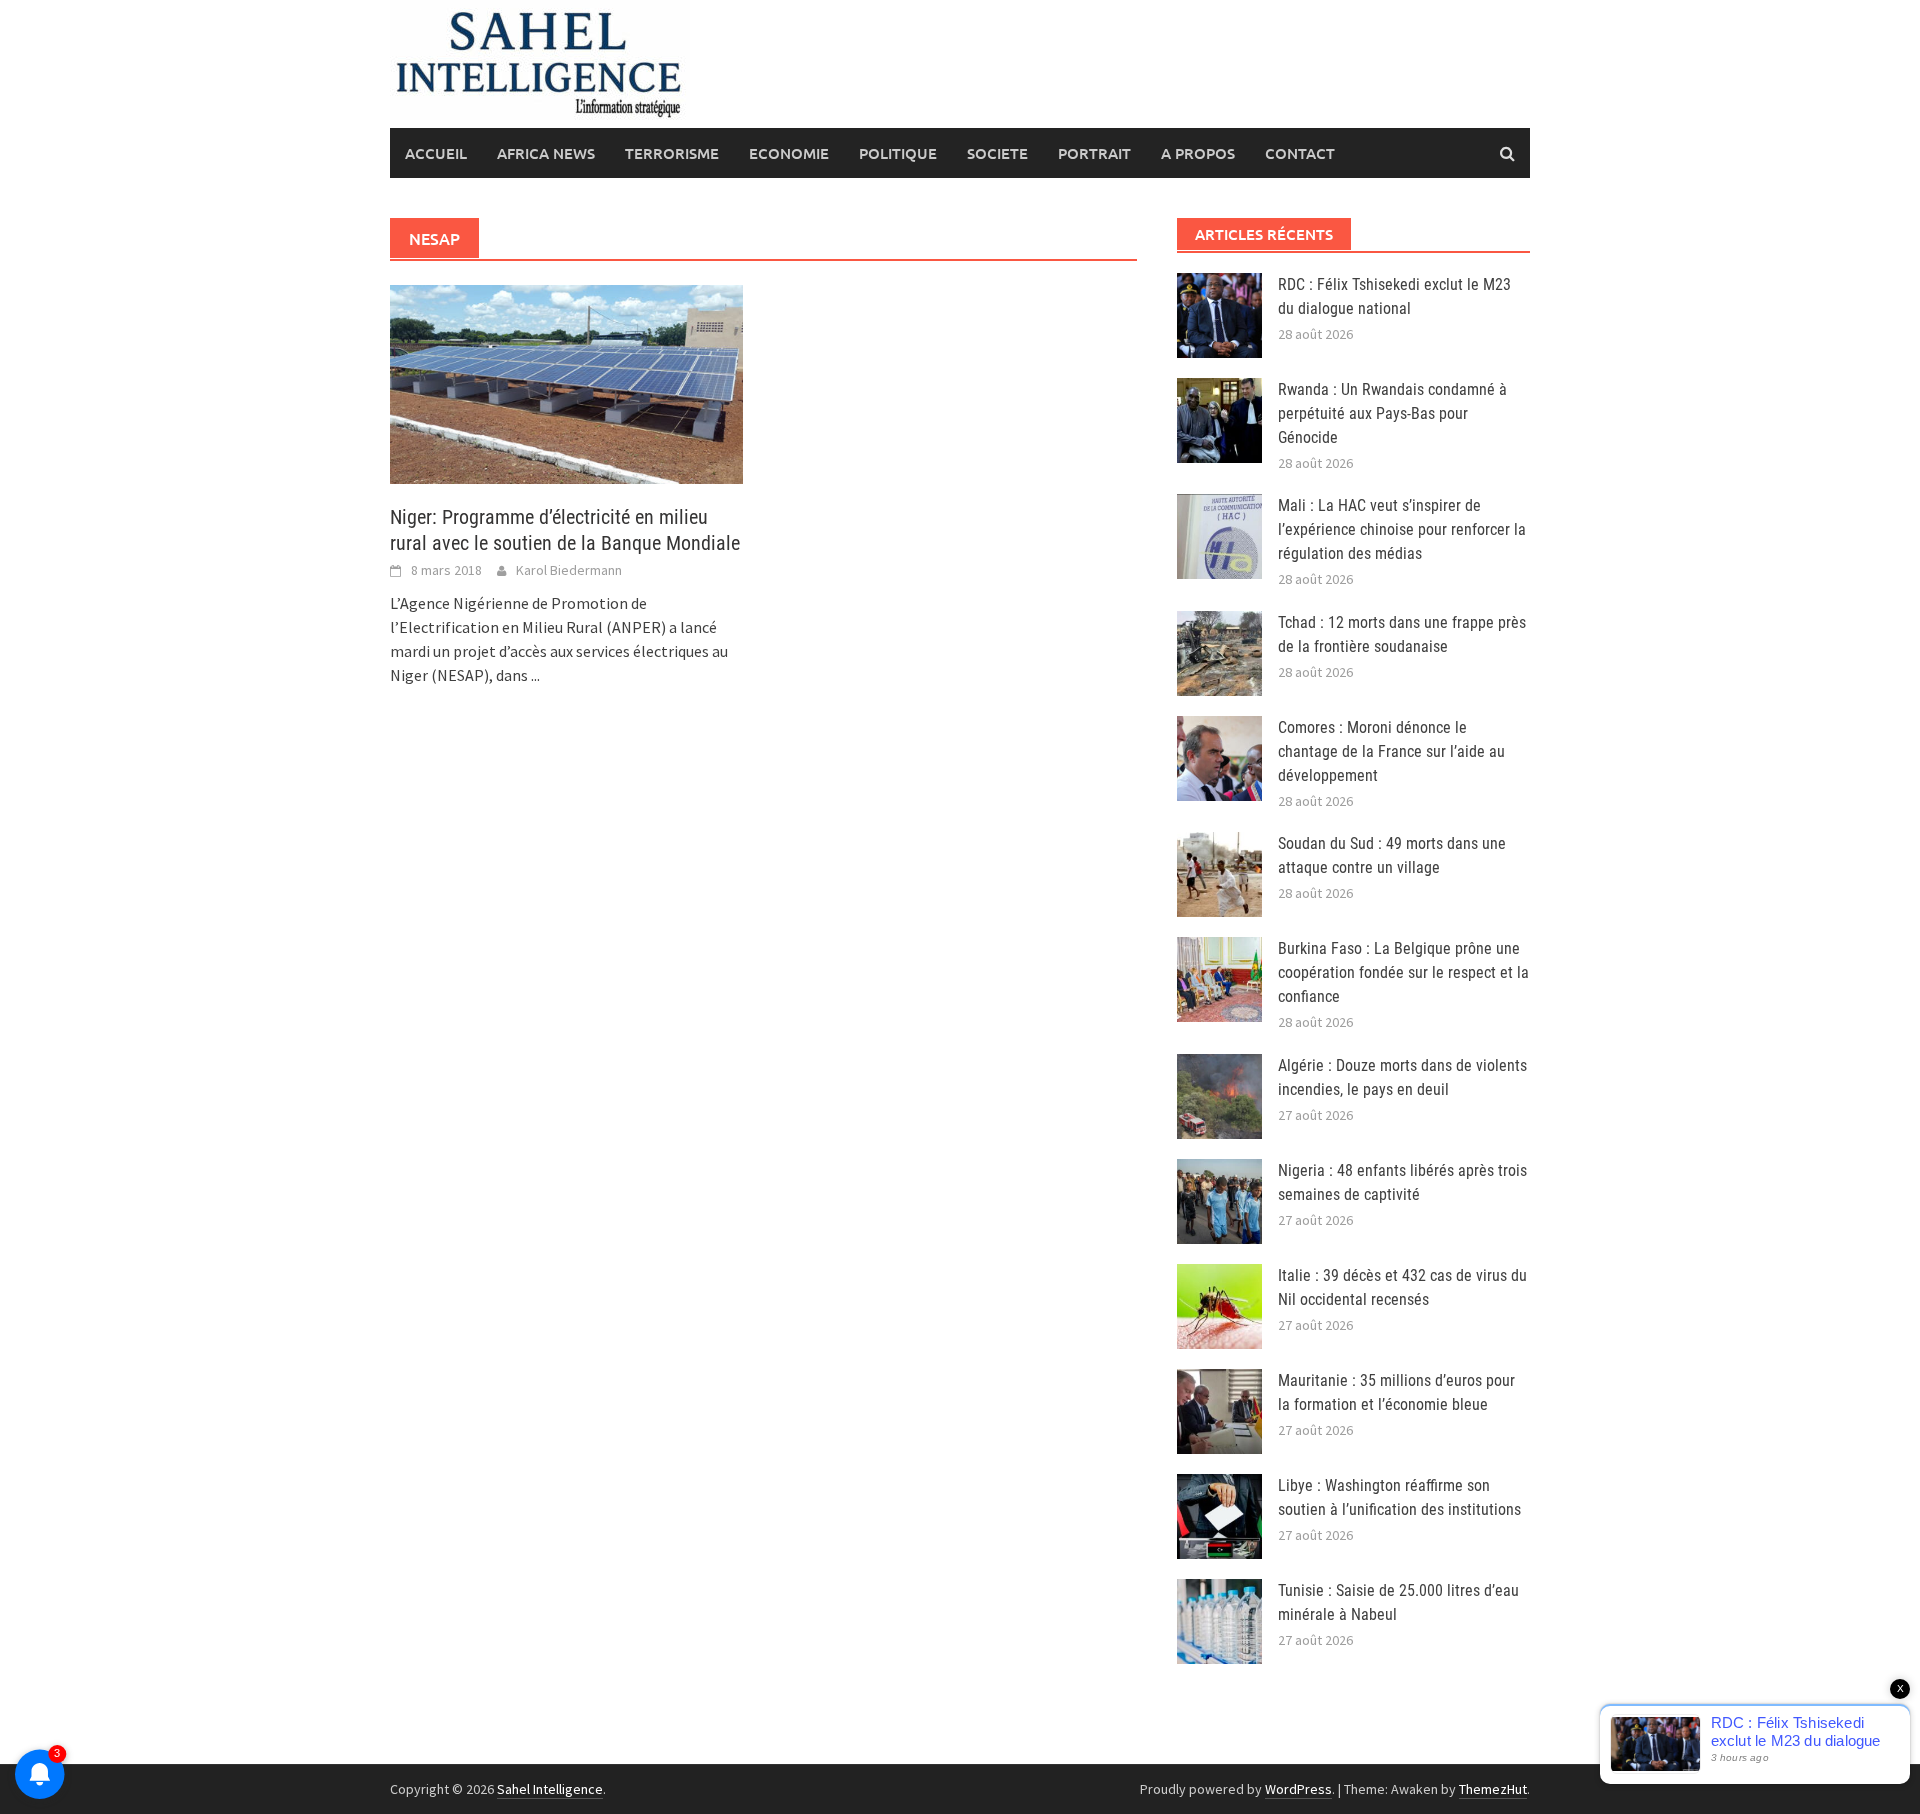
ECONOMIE (789, 153)
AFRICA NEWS (546, 153)
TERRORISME (672, 153)
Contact (1300, 153)
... (535, 675)
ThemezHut (1493, 1789)
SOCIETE (997, 153)
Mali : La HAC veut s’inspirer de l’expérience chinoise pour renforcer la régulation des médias (1402, 529)
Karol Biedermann (569, 570)
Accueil (436, 153)
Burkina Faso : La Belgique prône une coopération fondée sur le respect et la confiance (1403, 972)
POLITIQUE (898, 153)
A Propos (1198, 153)
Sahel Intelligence (550, 1789)
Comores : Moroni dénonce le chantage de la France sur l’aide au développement (1391, 751)
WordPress (1298, 1789)
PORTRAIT (1094, 153)
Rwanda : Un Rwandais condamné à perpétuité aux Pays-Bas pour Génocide (1392, 413)
